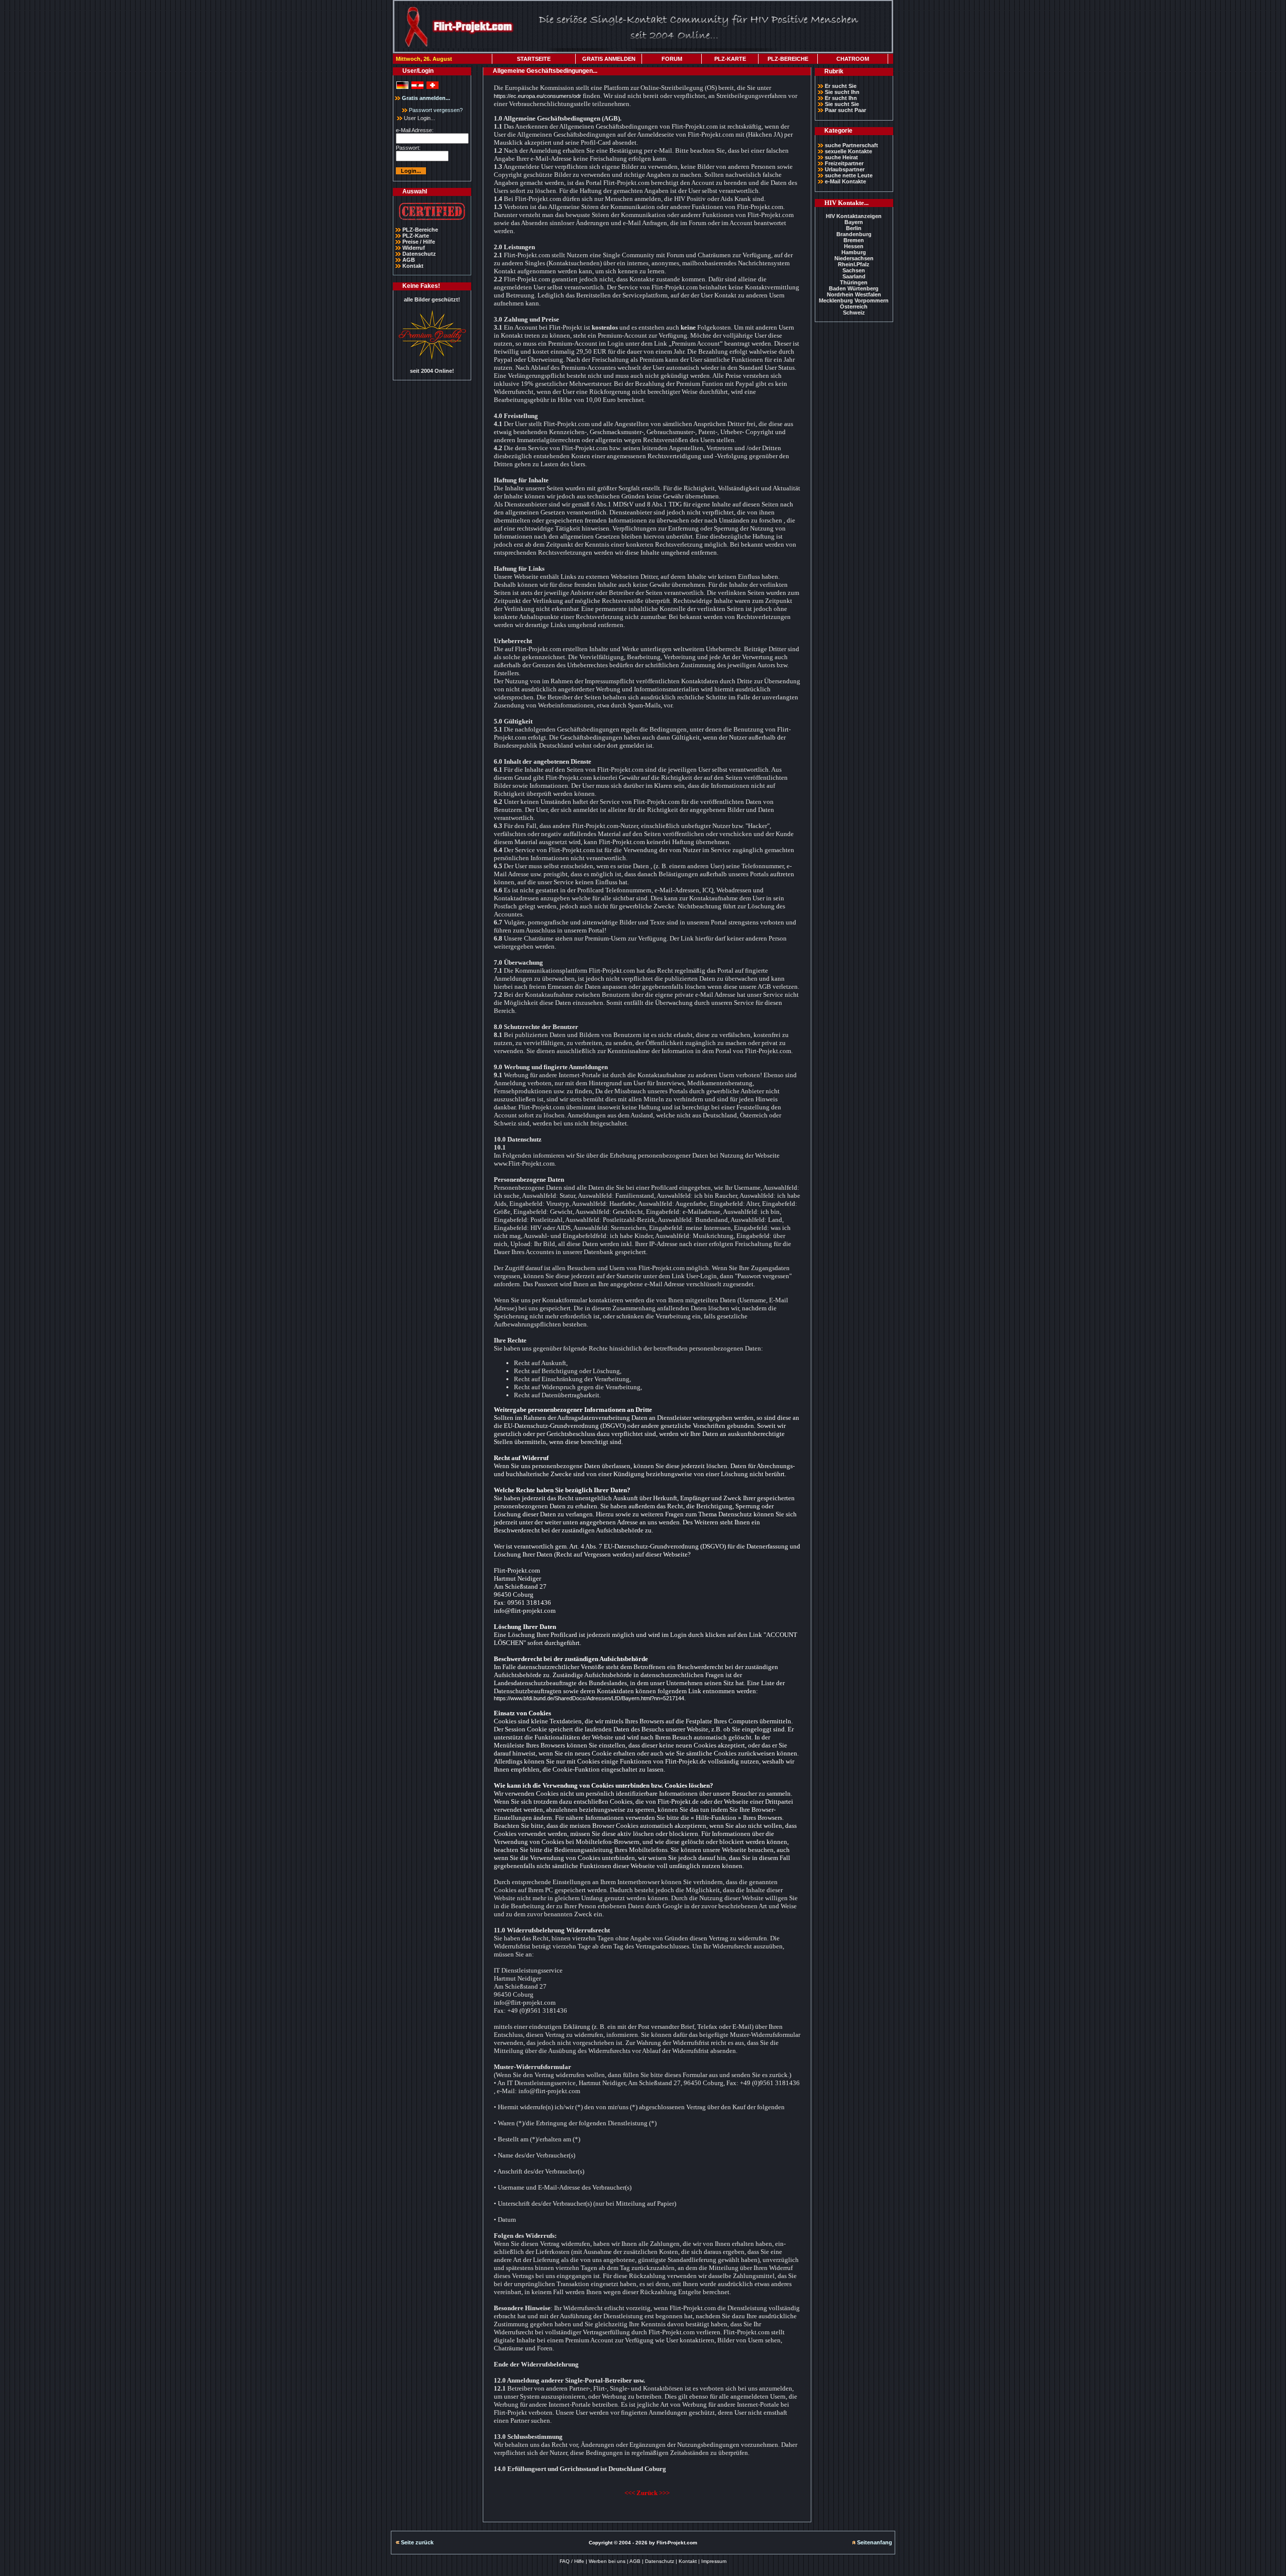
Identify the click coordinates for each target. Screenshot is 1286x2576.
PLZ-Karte (416, 236)
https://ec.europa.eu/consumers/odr (538, 96)
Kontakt (413, 266)
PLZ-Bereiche (420, 230)
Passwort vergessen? (435, 110)
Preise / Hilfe (419, 242)
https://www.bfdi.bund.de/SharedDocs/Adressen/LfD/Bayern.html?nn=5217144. (590, 1698)
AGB (409, 260)
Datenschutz (419, 254)
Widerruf (414, 248)
